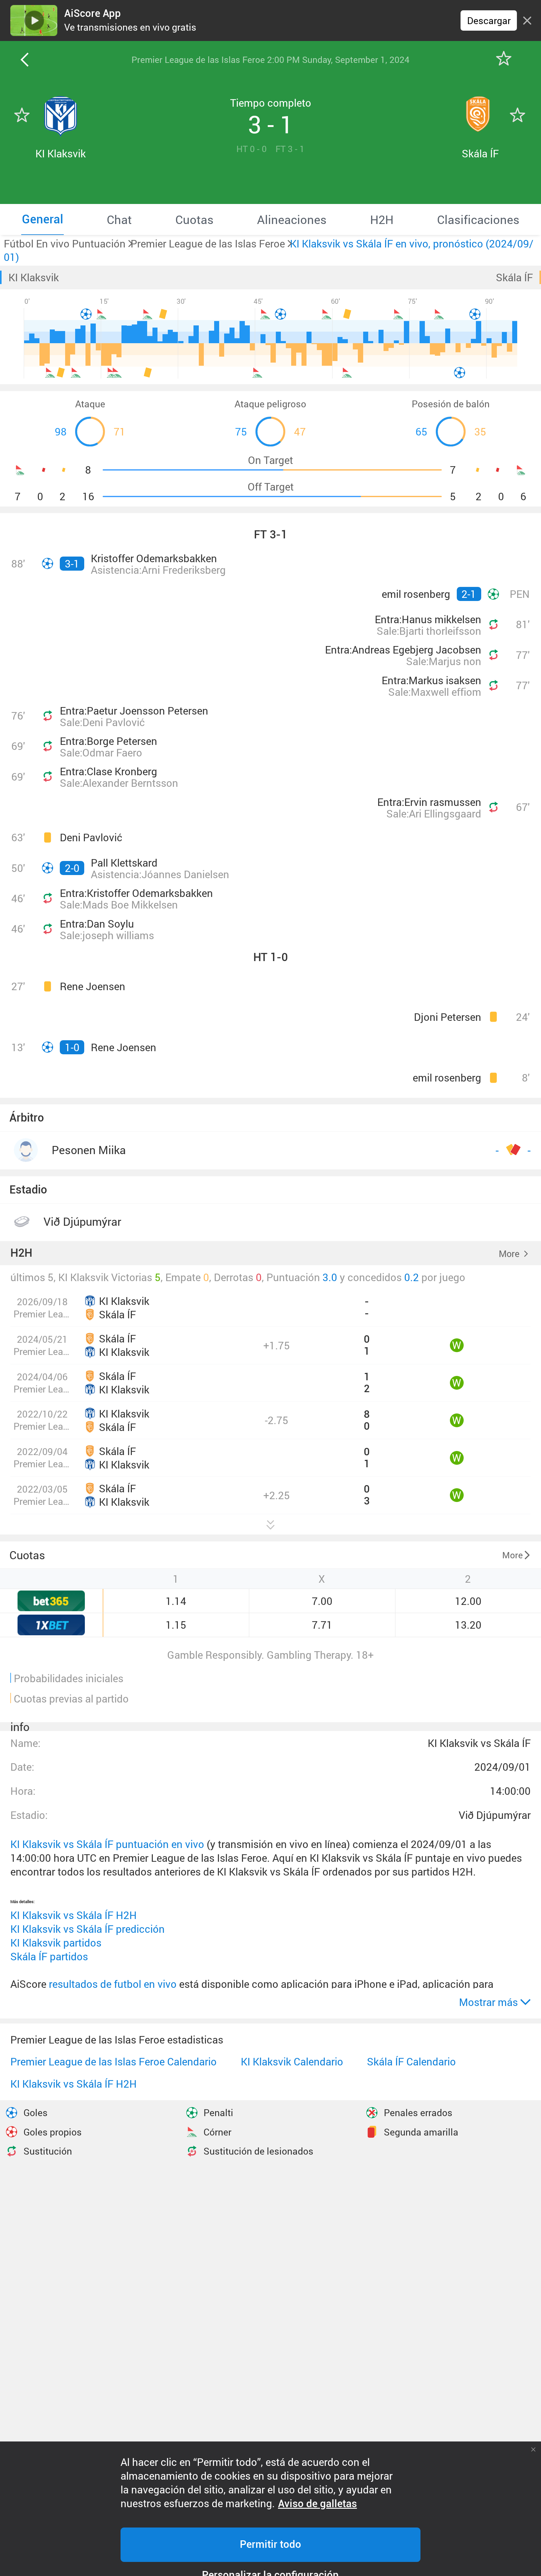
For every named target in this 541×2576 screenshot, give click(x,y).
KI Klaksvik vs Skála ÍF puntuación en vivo (107, 1844)
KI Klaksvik (34, 277)
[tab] (42, 219)
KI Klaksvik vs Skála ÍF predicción (88, 1929)
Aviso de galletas (317, 2504)
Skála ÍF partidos (49, 1956)
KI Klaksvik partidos (56, 1943)
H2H (21, 1253)
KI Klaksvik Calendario (292, 2062)
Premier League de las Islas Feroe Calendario (113, 2062)
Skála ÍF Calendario (411, 2062)
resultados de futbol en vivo (113, 1984)
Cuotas (27, 1555)
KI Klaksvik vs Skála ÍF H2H (74, 1915)
